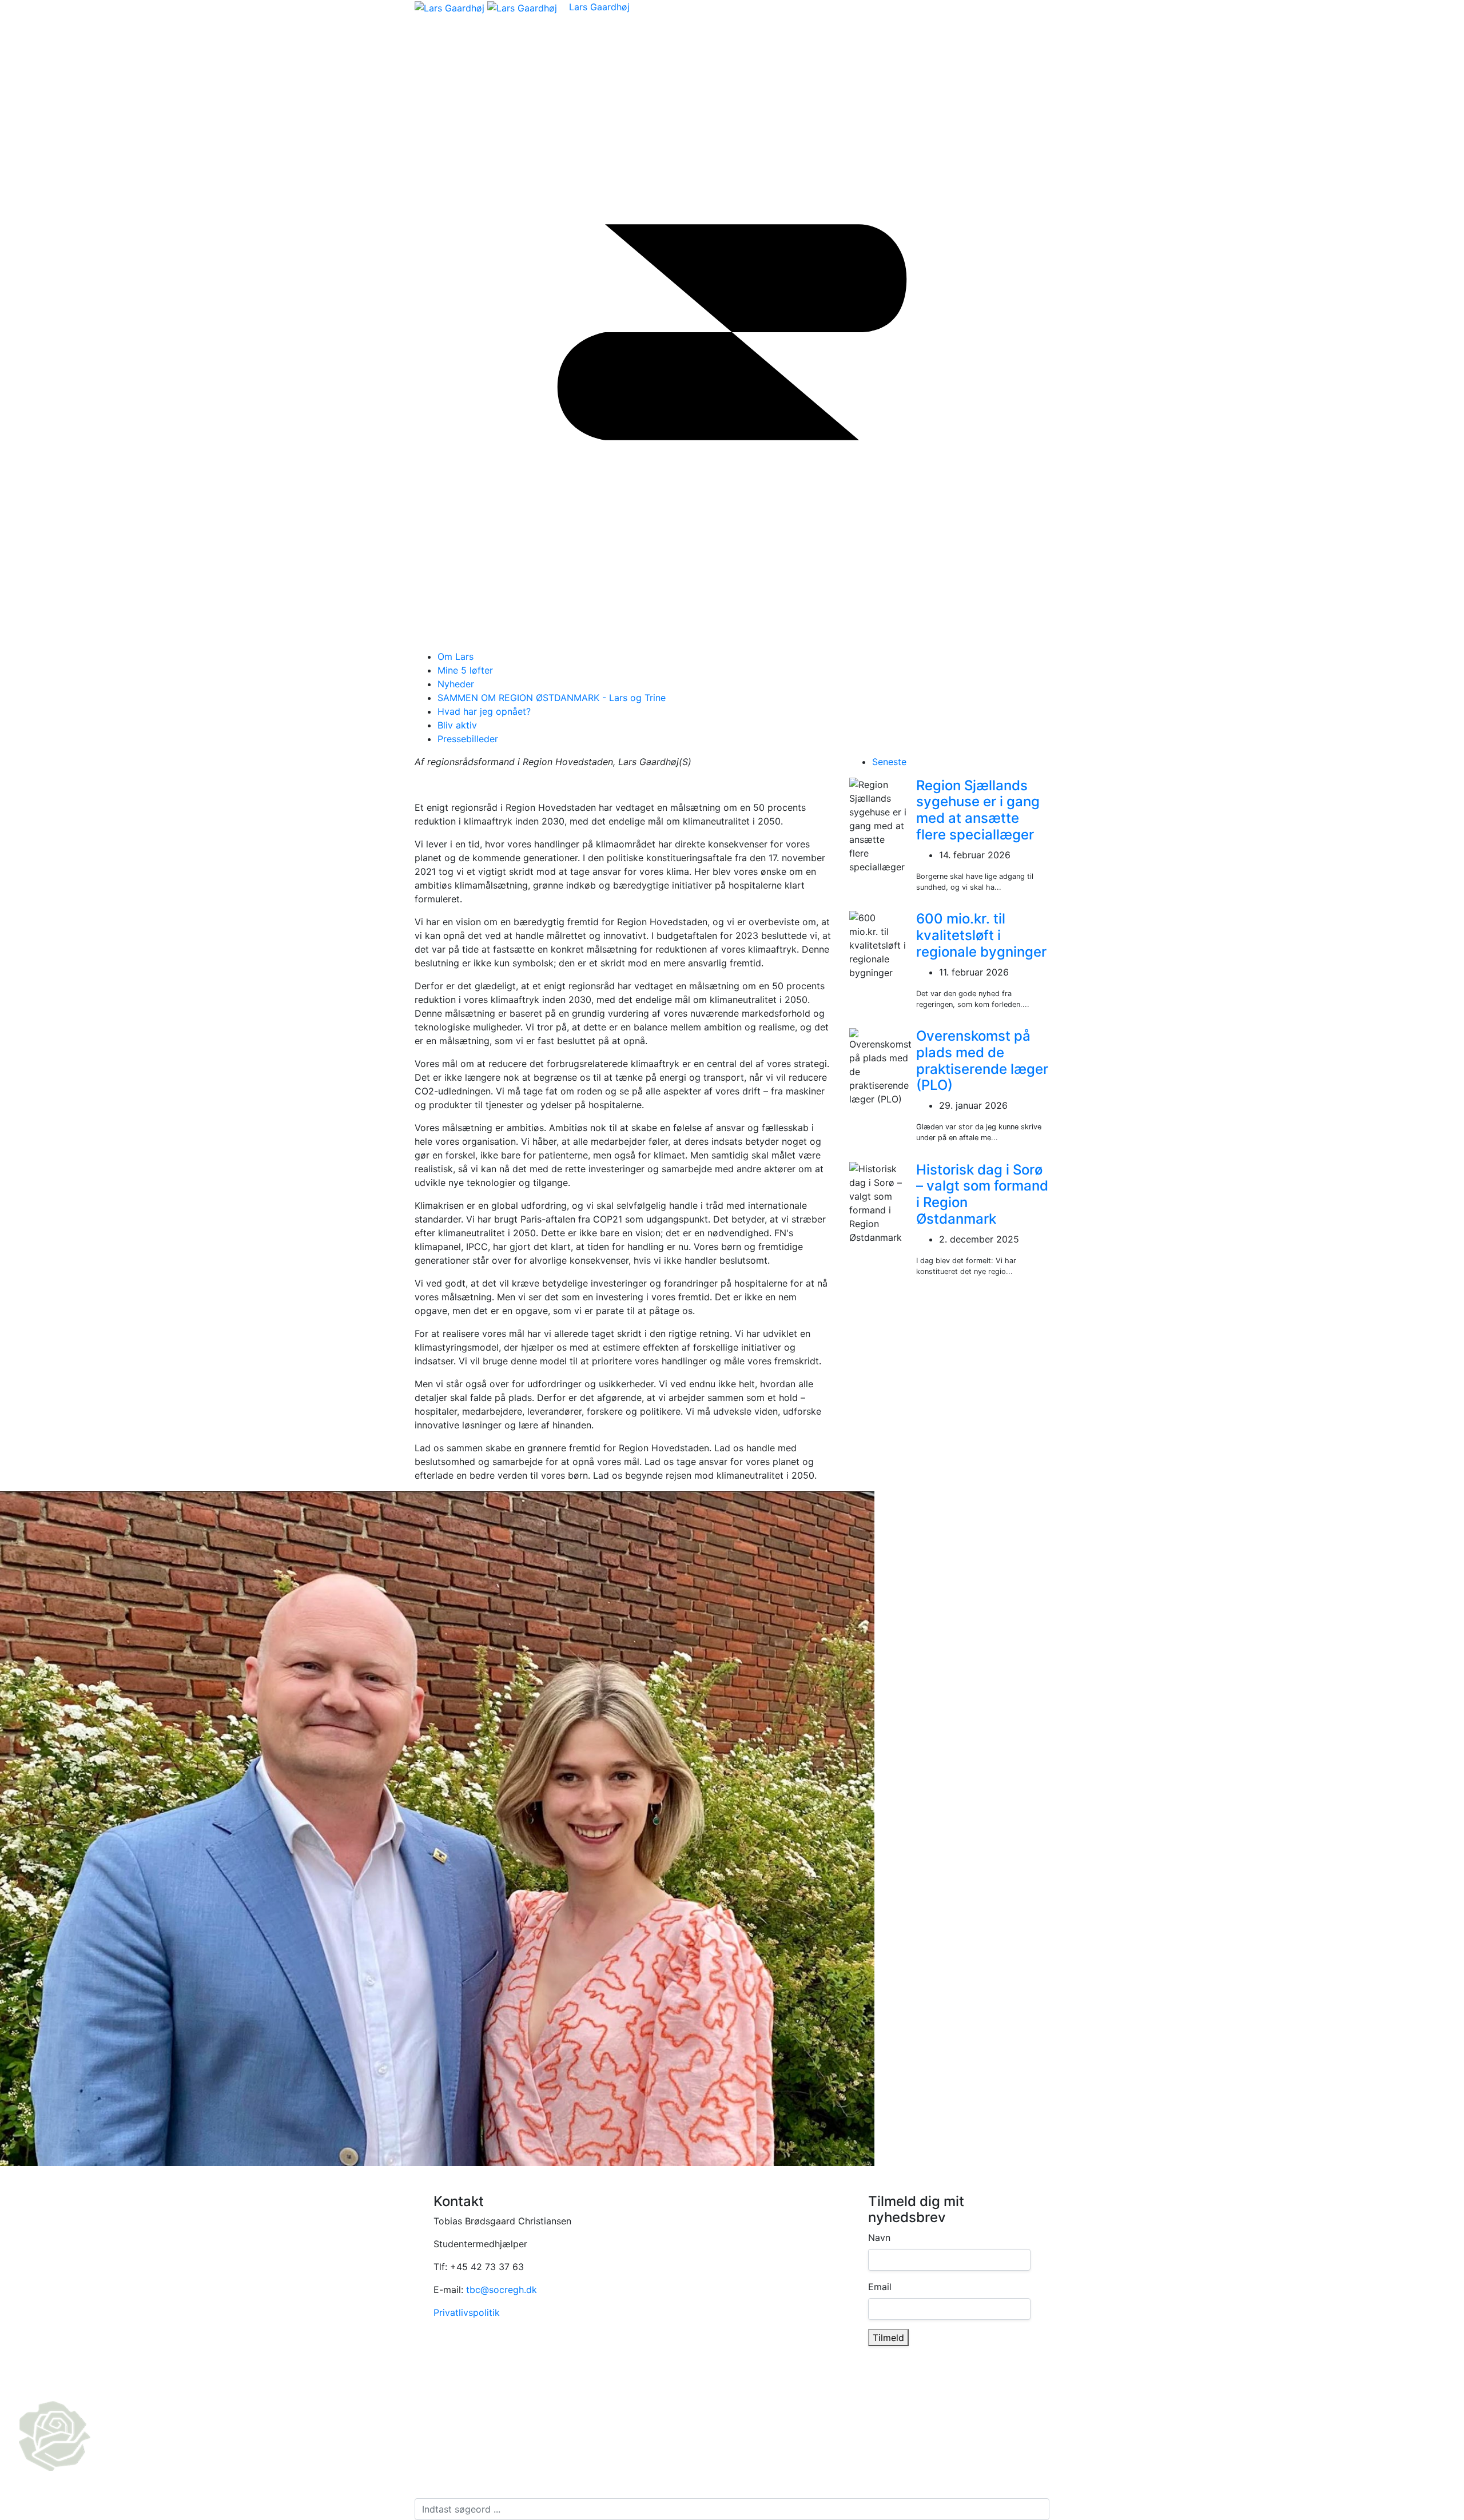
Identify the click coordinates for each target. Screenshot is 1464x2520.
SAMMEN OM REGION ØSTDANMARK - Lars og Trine (552, 698)
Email (880, 2287)
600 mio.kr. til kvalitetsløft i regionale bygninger (981, 935)
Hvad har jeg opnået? (484, 711)
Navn (879, 2238)
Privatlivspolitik (467, 2312)
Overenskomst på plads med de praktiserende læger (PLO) (982, 1060)
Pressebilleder (468, 739)
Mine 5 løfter (465, 670)
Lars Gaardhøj (599, 7)
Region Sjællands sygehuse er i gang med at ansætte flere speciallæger (978, 810)
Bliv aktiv (457, 725)
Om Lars (455, 656)
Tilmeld (888, 2338)
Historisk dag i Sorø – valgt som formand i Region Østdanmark (982, 1194)
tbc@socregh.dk (502, 2290)
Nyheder (456, 684)
